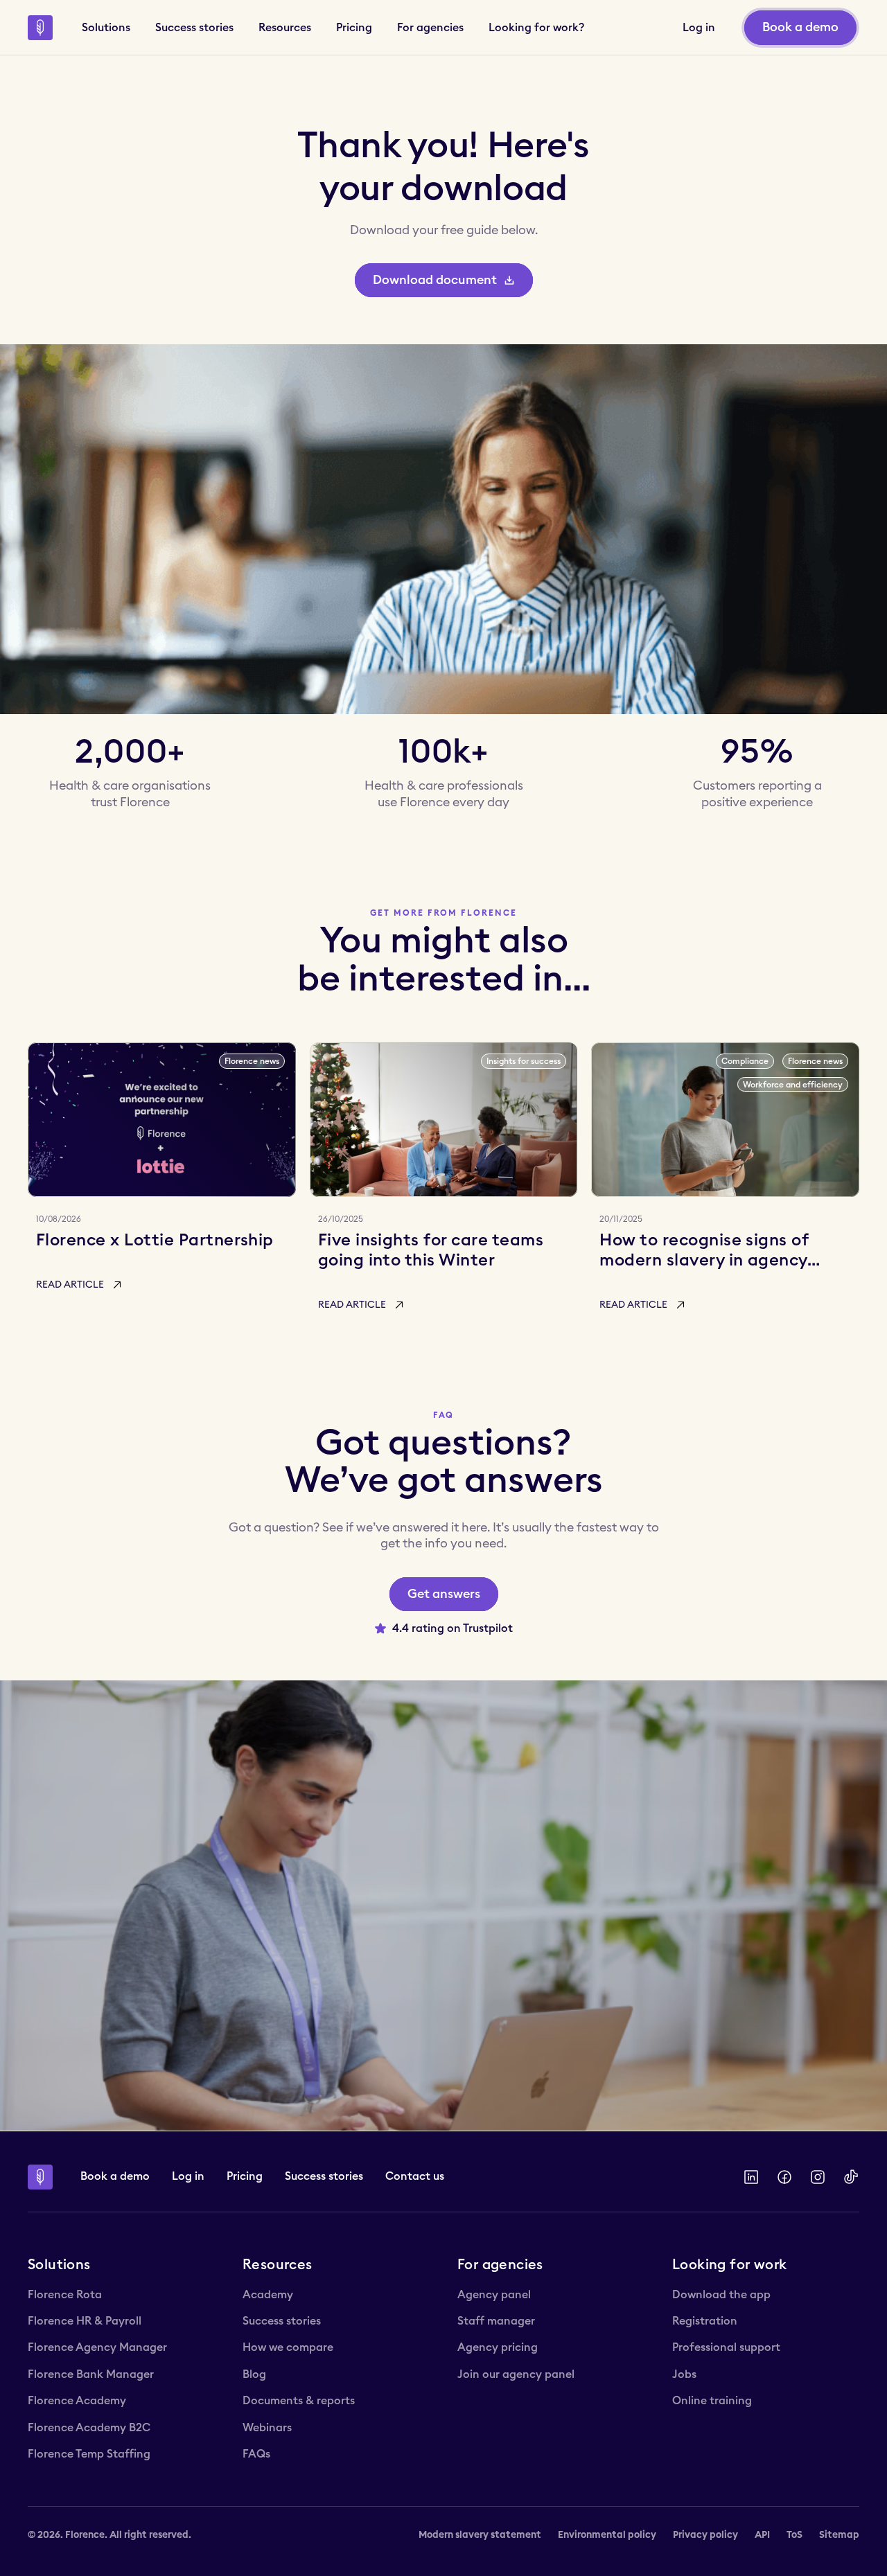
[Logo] (40, 28)
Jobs (684, 2374)
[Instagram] (818, 2177)
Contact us (415, 2176)
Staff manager (496, 2321)
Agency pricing (498, 2347)
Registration (705, 2321)
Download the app (721, 2295)
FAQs (256, 2454)
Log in (188, 2176)
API (762, 2535)
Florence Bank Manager (91, 2374)
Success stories (324, 2176)
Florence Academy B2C (89, 2428)
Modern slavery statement (480, 2535)
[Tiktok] (851, 2177)
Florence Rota (65, 2295)
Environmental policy (607, 2535)
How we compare (288, 2347)
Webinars (267, 2428)
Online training (712, 2401)
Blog (254, 2374)
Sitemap (839, 2535)
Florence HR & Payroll (85, 2321)
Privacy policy (705, 2535)
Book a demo (115, 2176)
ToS (794, 2535)
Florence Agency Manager (97, 2347)
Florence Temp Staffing (89, 2454)
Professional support (726, 2347)
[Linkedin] (751, 2177)
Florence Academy (77, 2401)
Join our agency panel (516, 2374)
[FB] (784, 2177)
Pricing (245, 2176)
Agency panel (494, 2295)
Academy (268, 2295)
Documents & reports (299, 2401)
